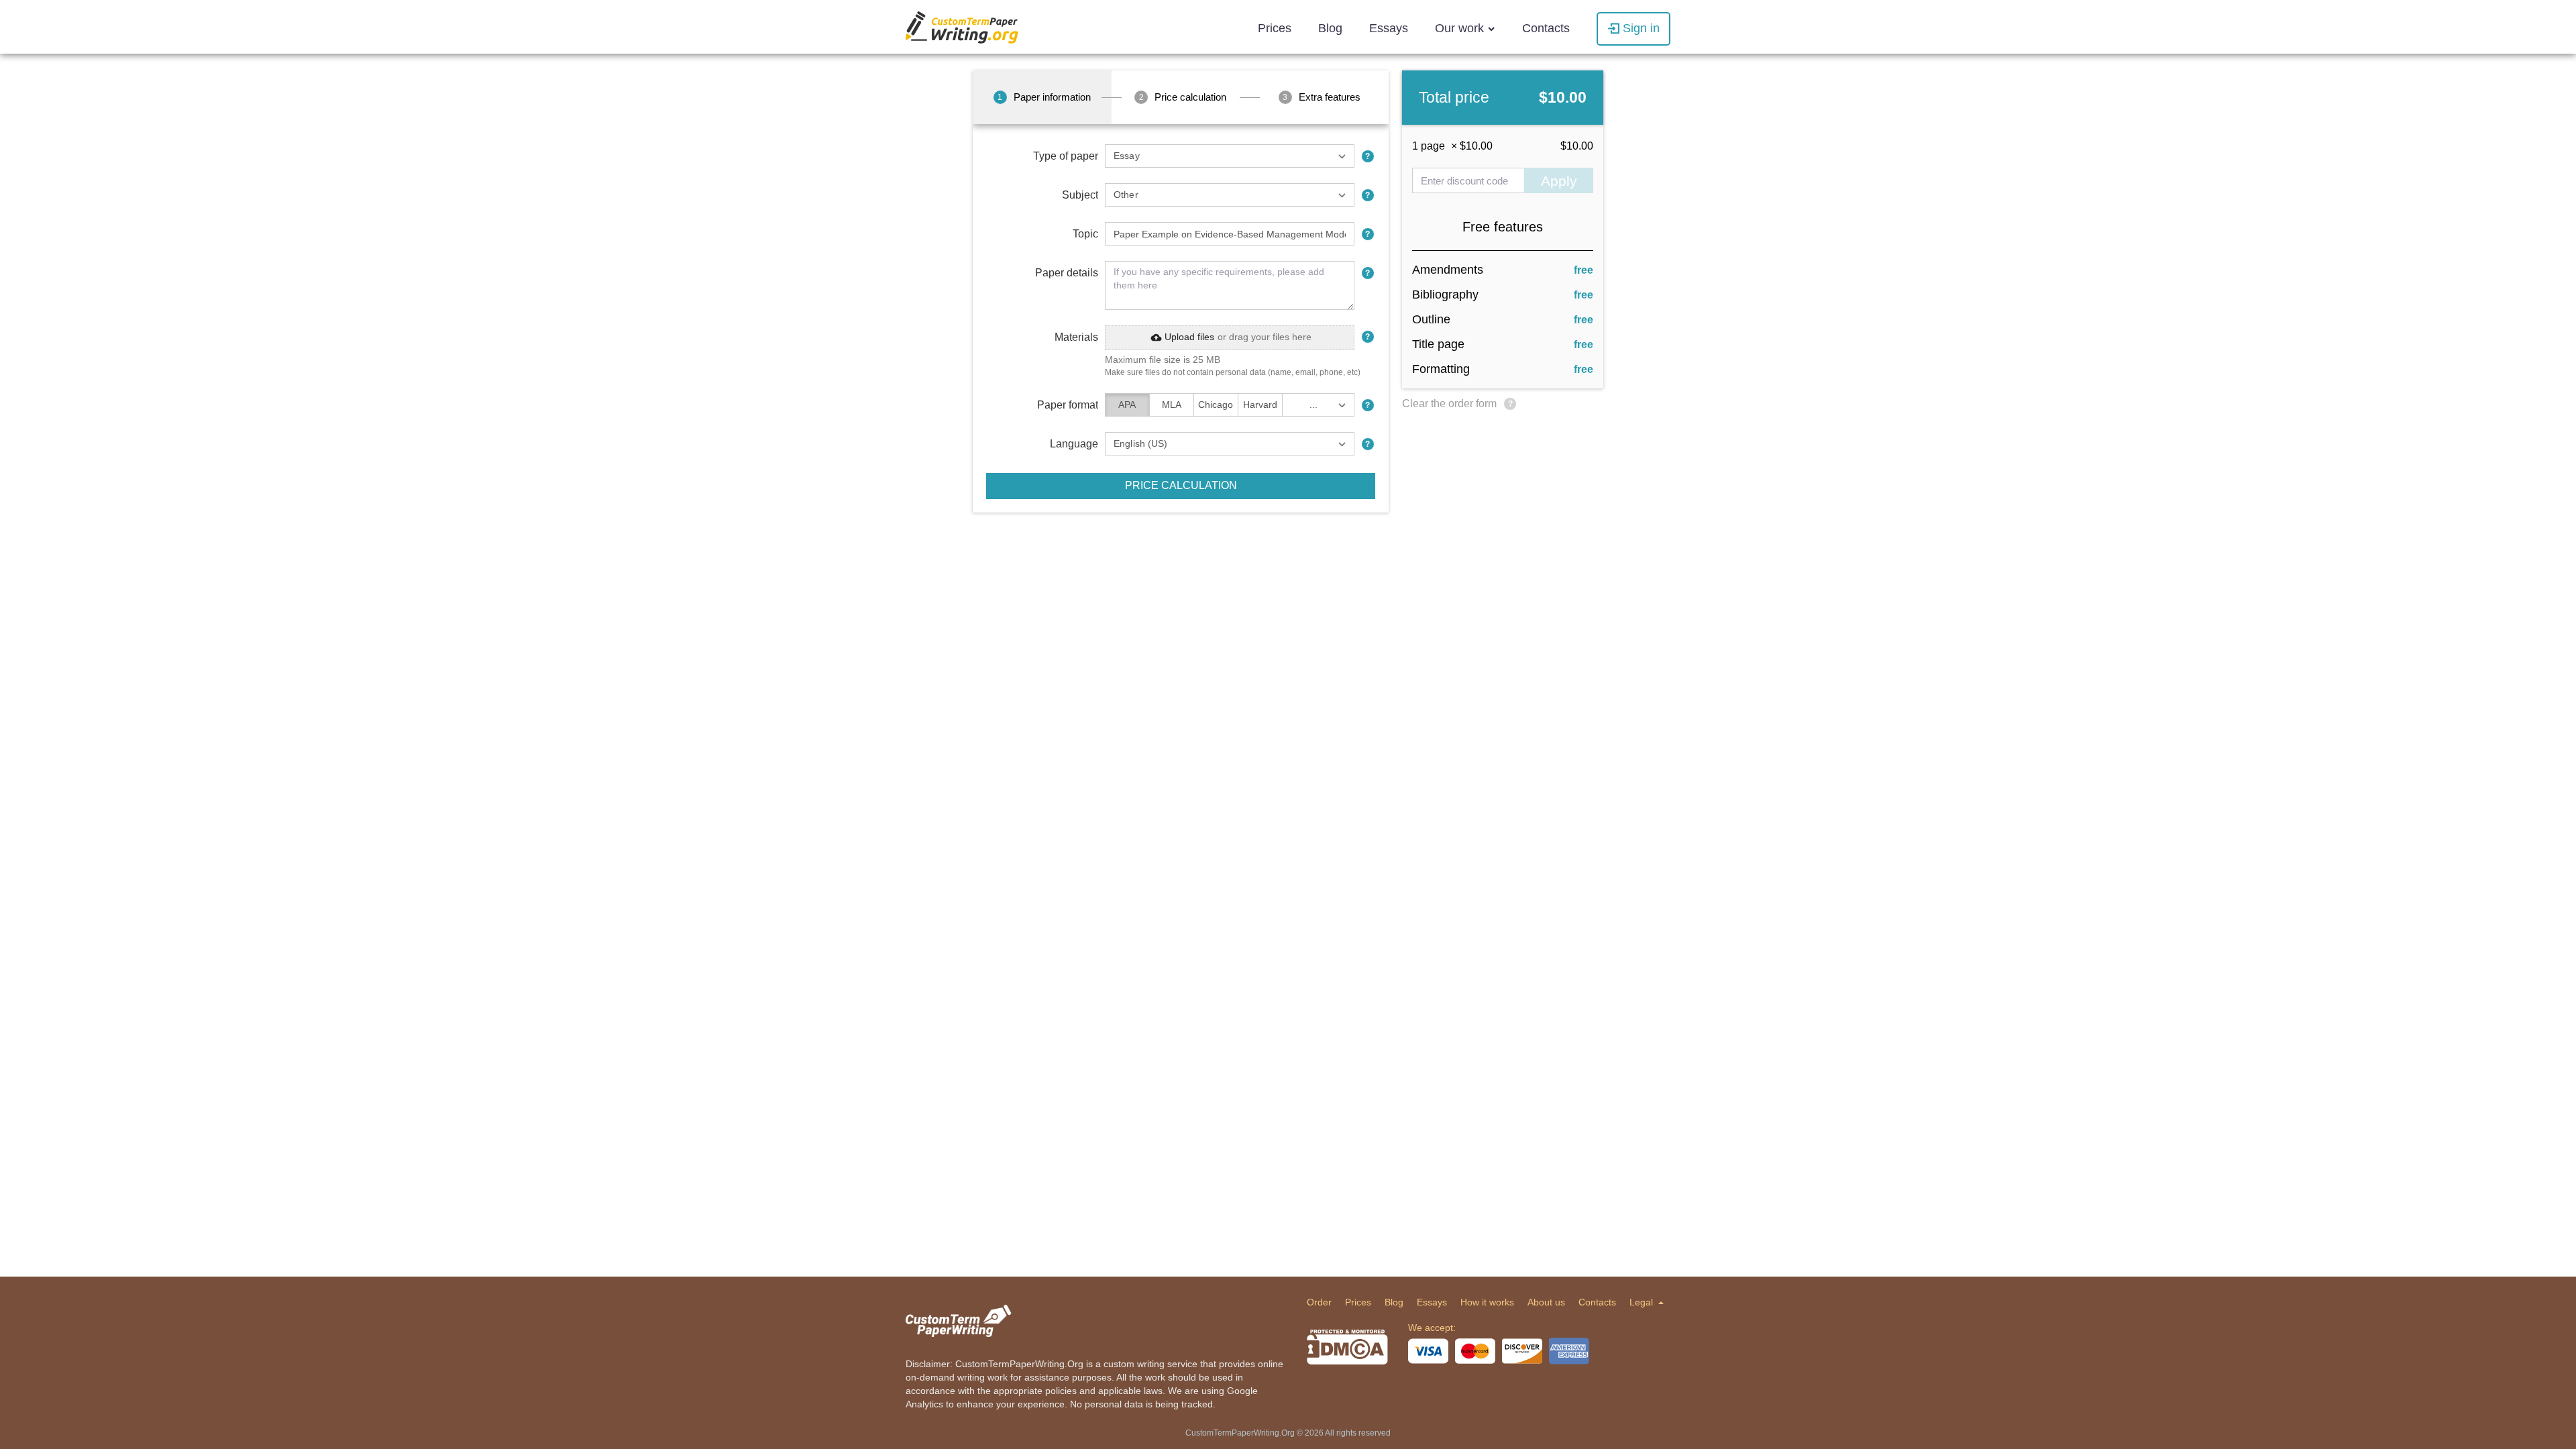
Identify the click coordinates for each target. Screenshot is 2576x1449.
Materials (1076, 337)
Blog (1330, 28)
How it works (1487, 1302)
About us (1546, 1302)
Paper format (1068, 405)
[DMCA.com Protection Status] (1347, 1347)
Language (1074, 444)
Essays (1389, 28)
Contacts (1546, 28)
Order (1319, 1302)
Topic (1085, 234)
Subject (1080, 195)
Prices (1275, 28)
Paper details (1067, 273)
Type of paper (1066, 156)
